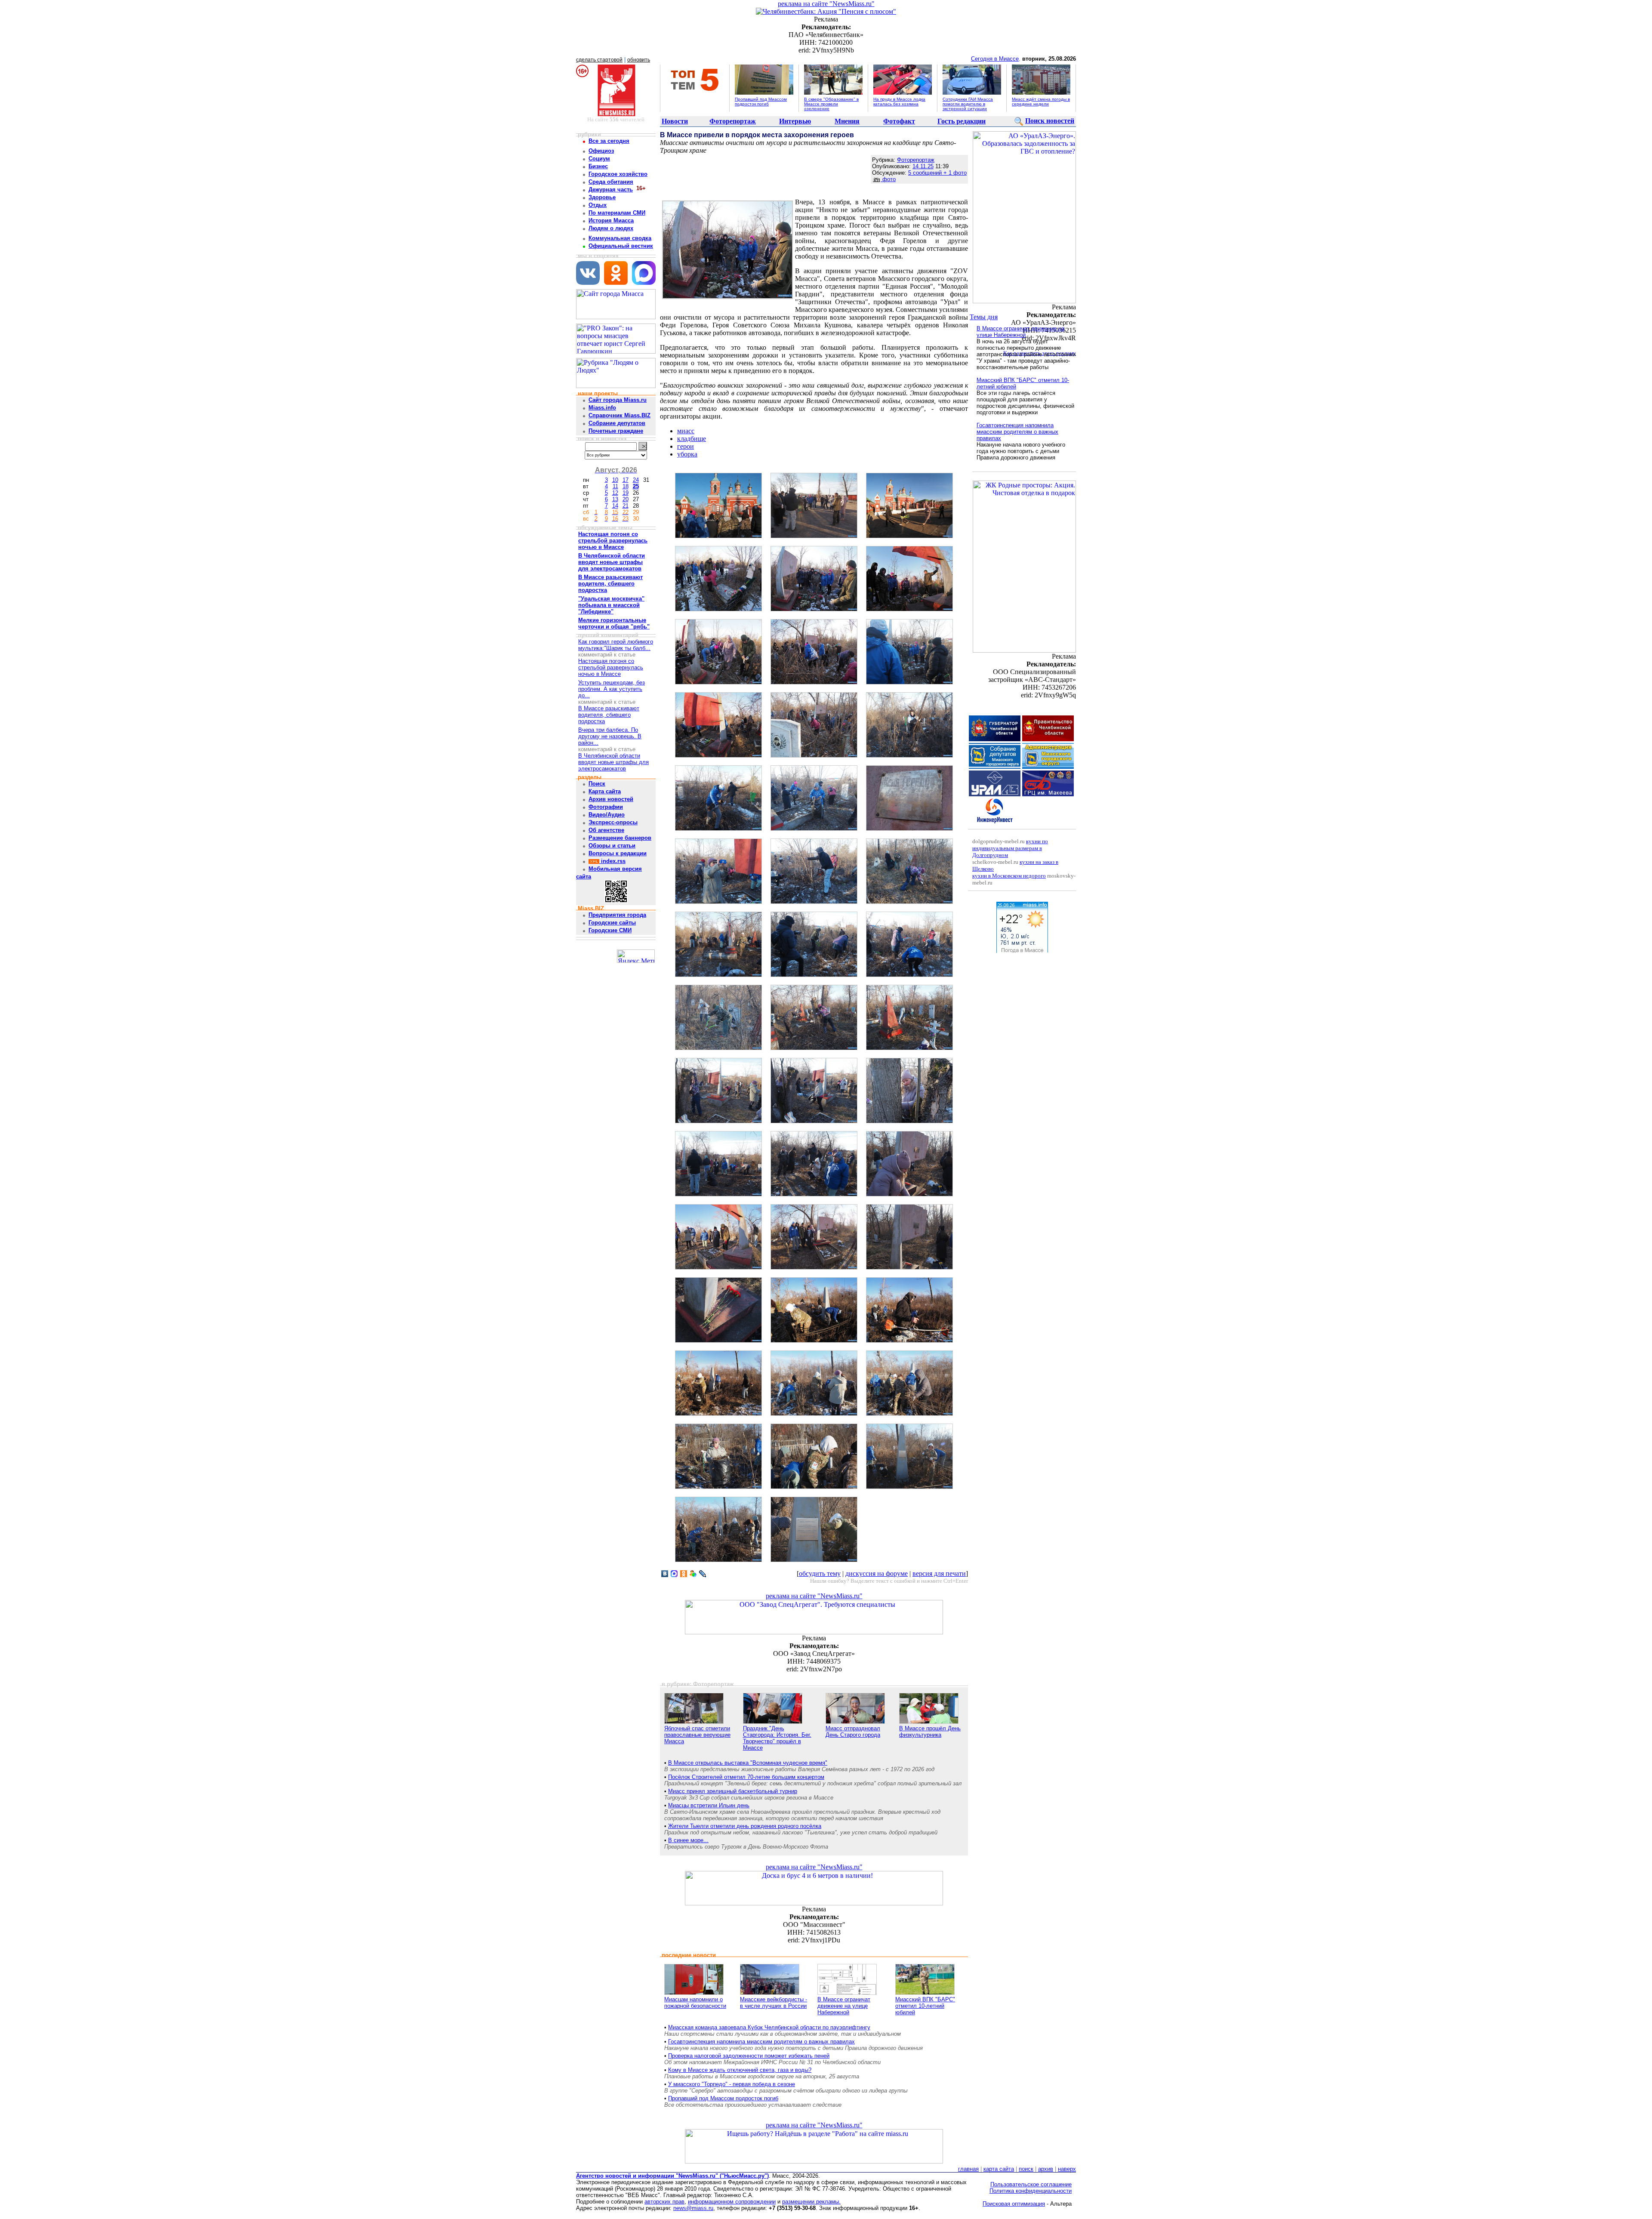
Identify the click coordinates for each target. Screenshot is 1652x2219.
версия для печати (939, 1573)
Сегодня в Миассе (995, 59)
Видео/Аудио (607, 815)
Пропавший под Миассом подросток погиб (761, 102)
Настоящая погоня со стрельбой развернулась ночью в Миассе (611, 667)
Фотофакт (899, 121)
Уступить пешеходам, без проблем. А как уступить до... (612, 689)
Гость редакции (962, 121)
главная (968, 2169)
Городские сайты (612, 923)
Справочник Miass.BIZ (619, 415)
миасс (686, 431)
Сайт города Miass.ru (618, 400)
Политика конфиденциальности (1031, 2191)
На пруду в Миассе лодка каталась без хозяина (899, 102)
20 (626, 499)
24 (636, 480)
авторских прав (664, 2202)
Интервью (795, 121)
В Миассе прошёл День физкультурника (930, 1732)
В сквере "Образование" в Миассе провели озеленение (831, 104)
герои (686, 446)
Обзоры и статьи (612, 846)
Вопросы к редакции (618, 853)
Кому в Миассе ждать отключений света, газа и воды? (740, 2070)
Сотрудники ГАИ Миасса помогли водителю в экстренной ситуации (968, 104)
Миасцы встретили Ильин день (709, 1805)
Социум (599, 159)
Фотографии (606, 807)
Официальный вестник (621, 246)
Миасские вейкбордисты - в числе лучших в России (774, 2003)
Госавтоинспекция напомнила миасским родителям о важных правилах (761, 2042)
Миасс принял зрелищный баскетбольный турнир (733, 1791)
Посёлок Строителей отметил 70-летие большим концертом (746, 1777)
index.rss (612, 861)
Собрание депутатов (617, 423)
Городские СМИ (610, 930)
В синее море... (688, 1840)
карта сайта (999, 2169)
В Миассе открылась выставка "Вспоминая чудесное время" (748, 1763)
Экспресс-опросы (613, 822)
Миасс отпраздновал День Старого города (853, 1732)
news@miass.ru (693, 2208)
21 (626, 506)
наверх (1067, 2169)
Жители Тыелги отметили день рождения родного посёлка (745, 1826)
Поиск (597, 784)
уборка (687, 454)
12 (615, 493)
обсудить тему (820, 1573)
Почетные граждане (616, 431)
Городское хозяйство (618, 174)
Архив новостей (611, 799)
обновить (639, 60)
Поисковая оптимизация (1014, 2204)
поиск (1026, 2169)
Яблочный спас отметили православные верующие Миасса (697, 1735)
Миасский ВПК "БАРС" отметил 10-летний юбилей (925, 2006)
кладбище (692, 439)
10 (615, 480)
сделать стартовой (599, 60)
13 (615, 499)
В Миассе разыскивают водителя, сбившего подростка (609, 715)
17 (626, 480)
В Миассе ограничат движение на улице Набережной (844, 2006)
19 (626, 493)
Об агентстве (606, 830)
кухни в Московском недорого (1009, 876)
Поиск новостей (1050, 121)
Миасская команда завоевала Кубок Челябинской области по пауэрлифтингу (769, 2027)
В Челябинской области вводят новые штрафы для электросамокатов (613, 762)
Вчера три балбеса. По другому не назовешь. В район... (610, 736)
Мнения (847, 121)
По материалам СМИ (617, 213)
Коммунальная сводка (620, 238)
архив (1046, 2169)
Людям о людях (611, 228)
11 (615, 486)
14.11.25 (923, 166)
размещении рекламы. (811, 2202)
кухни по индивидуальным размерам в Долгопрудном (1010, 848)
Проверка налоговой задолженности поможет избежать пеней (749, 2056)
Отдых (598, 205)
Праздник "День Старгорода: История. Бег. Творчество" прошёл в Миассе (777, 1738)
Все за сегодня (609, 141)
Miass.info (602, 408)
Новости (675, 121)
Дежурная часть (611, 190)
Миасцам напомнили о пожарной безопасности (695, 2003)
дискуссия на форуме (877, 1573)
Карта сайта (605, 791)
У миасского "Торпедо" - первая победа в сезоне (732, 2084)
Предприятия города (617, 915)
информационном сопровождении (732, 2202)
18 (626, 486)
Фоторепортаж (733, 121)
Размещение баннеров (620, 838)
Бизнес (598, 166)
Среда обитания (611, 182)
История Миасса (611, 220)
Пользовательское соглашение (1031, 2184)
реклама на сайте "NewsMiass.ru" (826, 4)
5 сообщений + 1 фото (937, 173)
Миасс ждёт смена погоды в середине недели (1041, 102)
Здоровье (602, 197)
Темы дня (984, 317)
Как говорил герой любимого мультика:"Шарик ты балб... (616, 645)
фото (888, 179)
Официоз (601, 151)
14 (615, 506)
